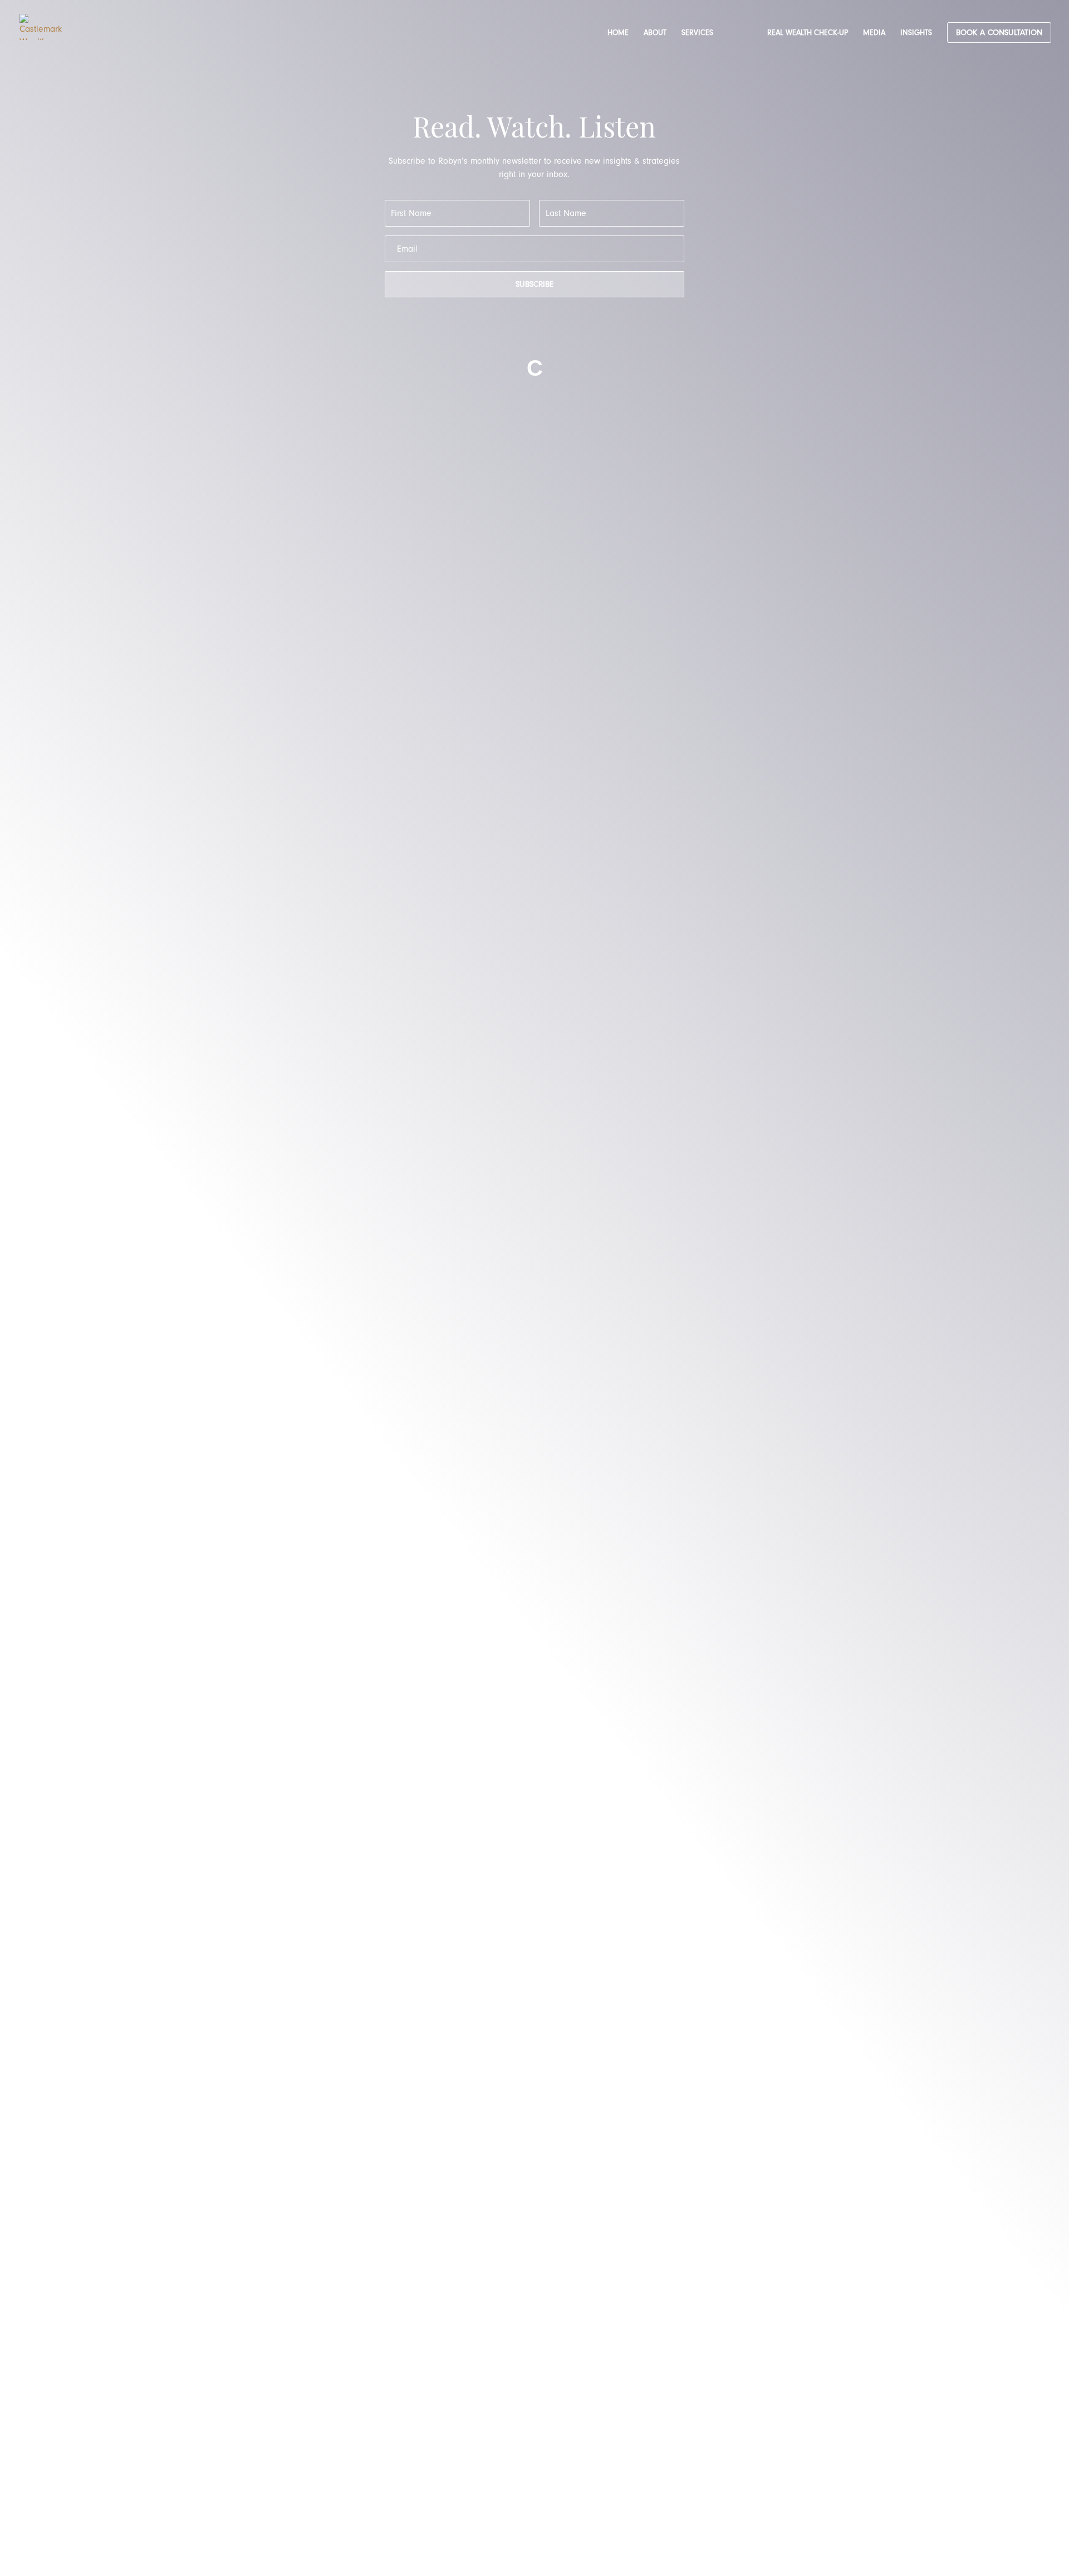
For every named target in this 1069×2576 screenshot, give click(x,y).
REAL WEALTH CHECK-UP (808, 33)
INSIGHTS (916, 33)
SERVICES (697, 33)
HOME (618, 33)
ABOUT (655, 33)
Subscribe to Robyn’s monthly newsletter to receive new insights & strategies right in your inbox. (534, 168)
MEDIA (874, 33)
